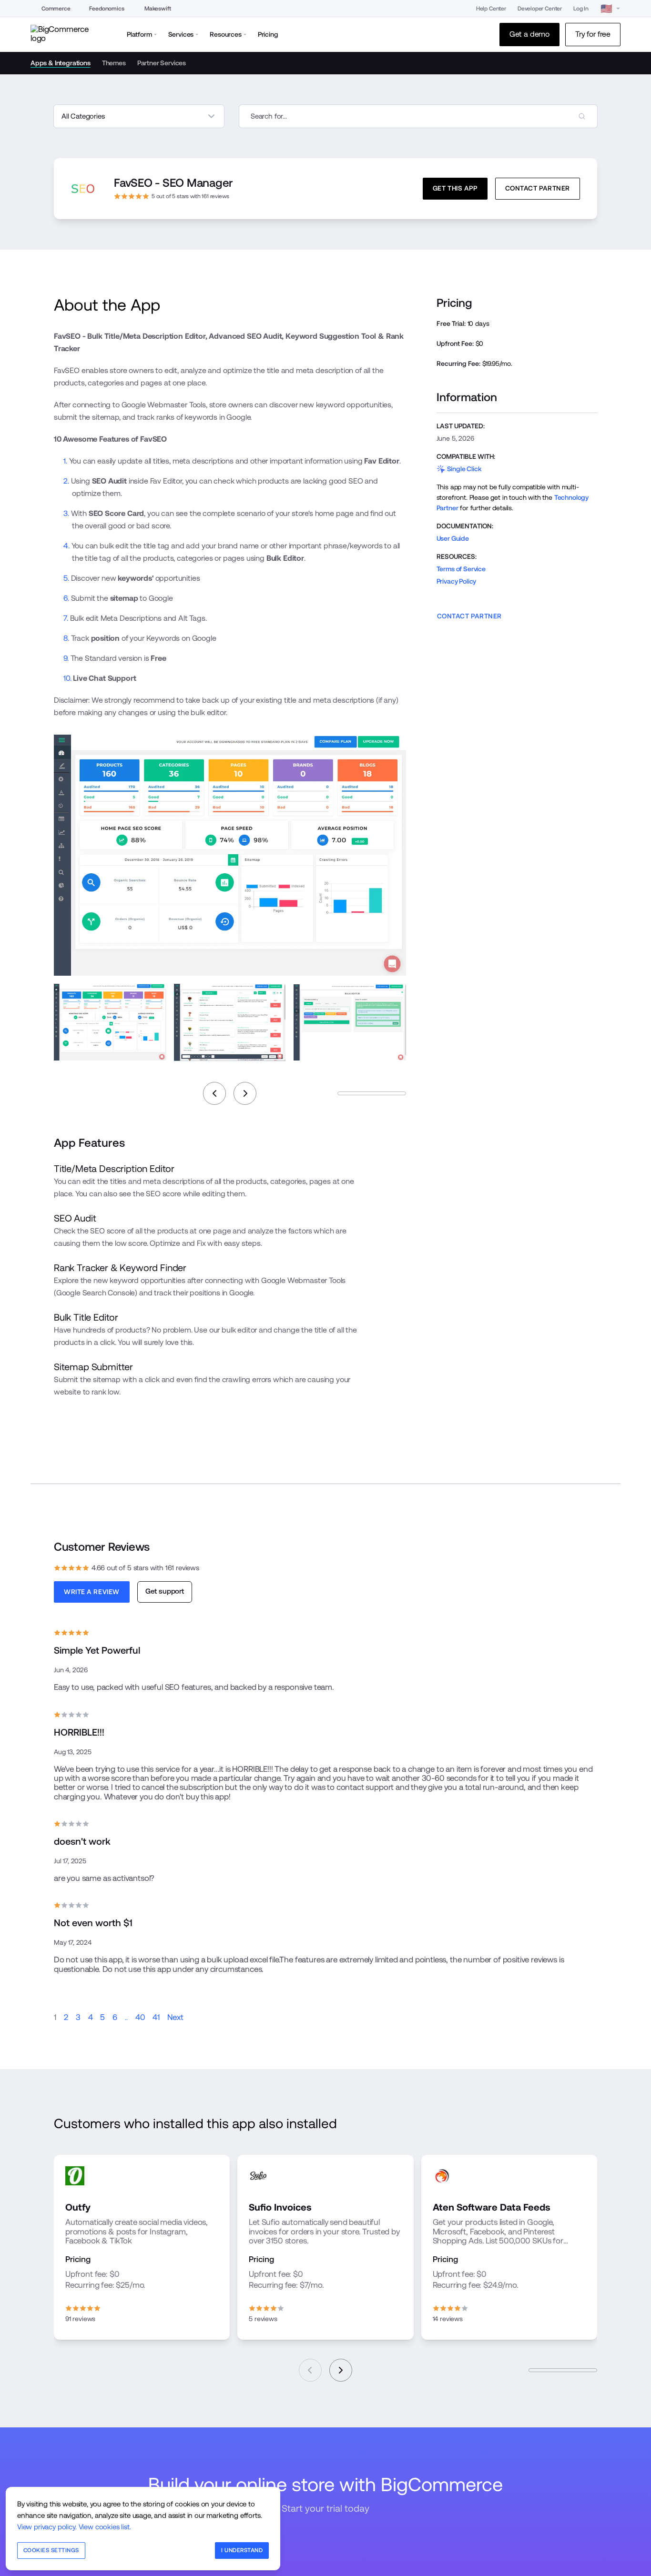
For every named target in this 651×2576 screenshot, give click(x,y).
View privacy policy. (47, 2527)
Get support (165, 1591)
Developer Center (540, 9)
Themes (114, 63)
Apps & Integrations (61, 63)
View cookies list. (105, 2527)
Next (175, 2017)
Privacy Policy (457, 581)
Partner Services (162, 63)
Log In (581, 9)
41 (156, 2017)
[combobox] (418, 116)
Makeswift (158, 9)
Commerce (56, 9)
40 (140, 2017)
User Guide (453, 538)
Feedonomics (107, 9)
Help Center (491, 9)
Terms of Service (461, 569)
